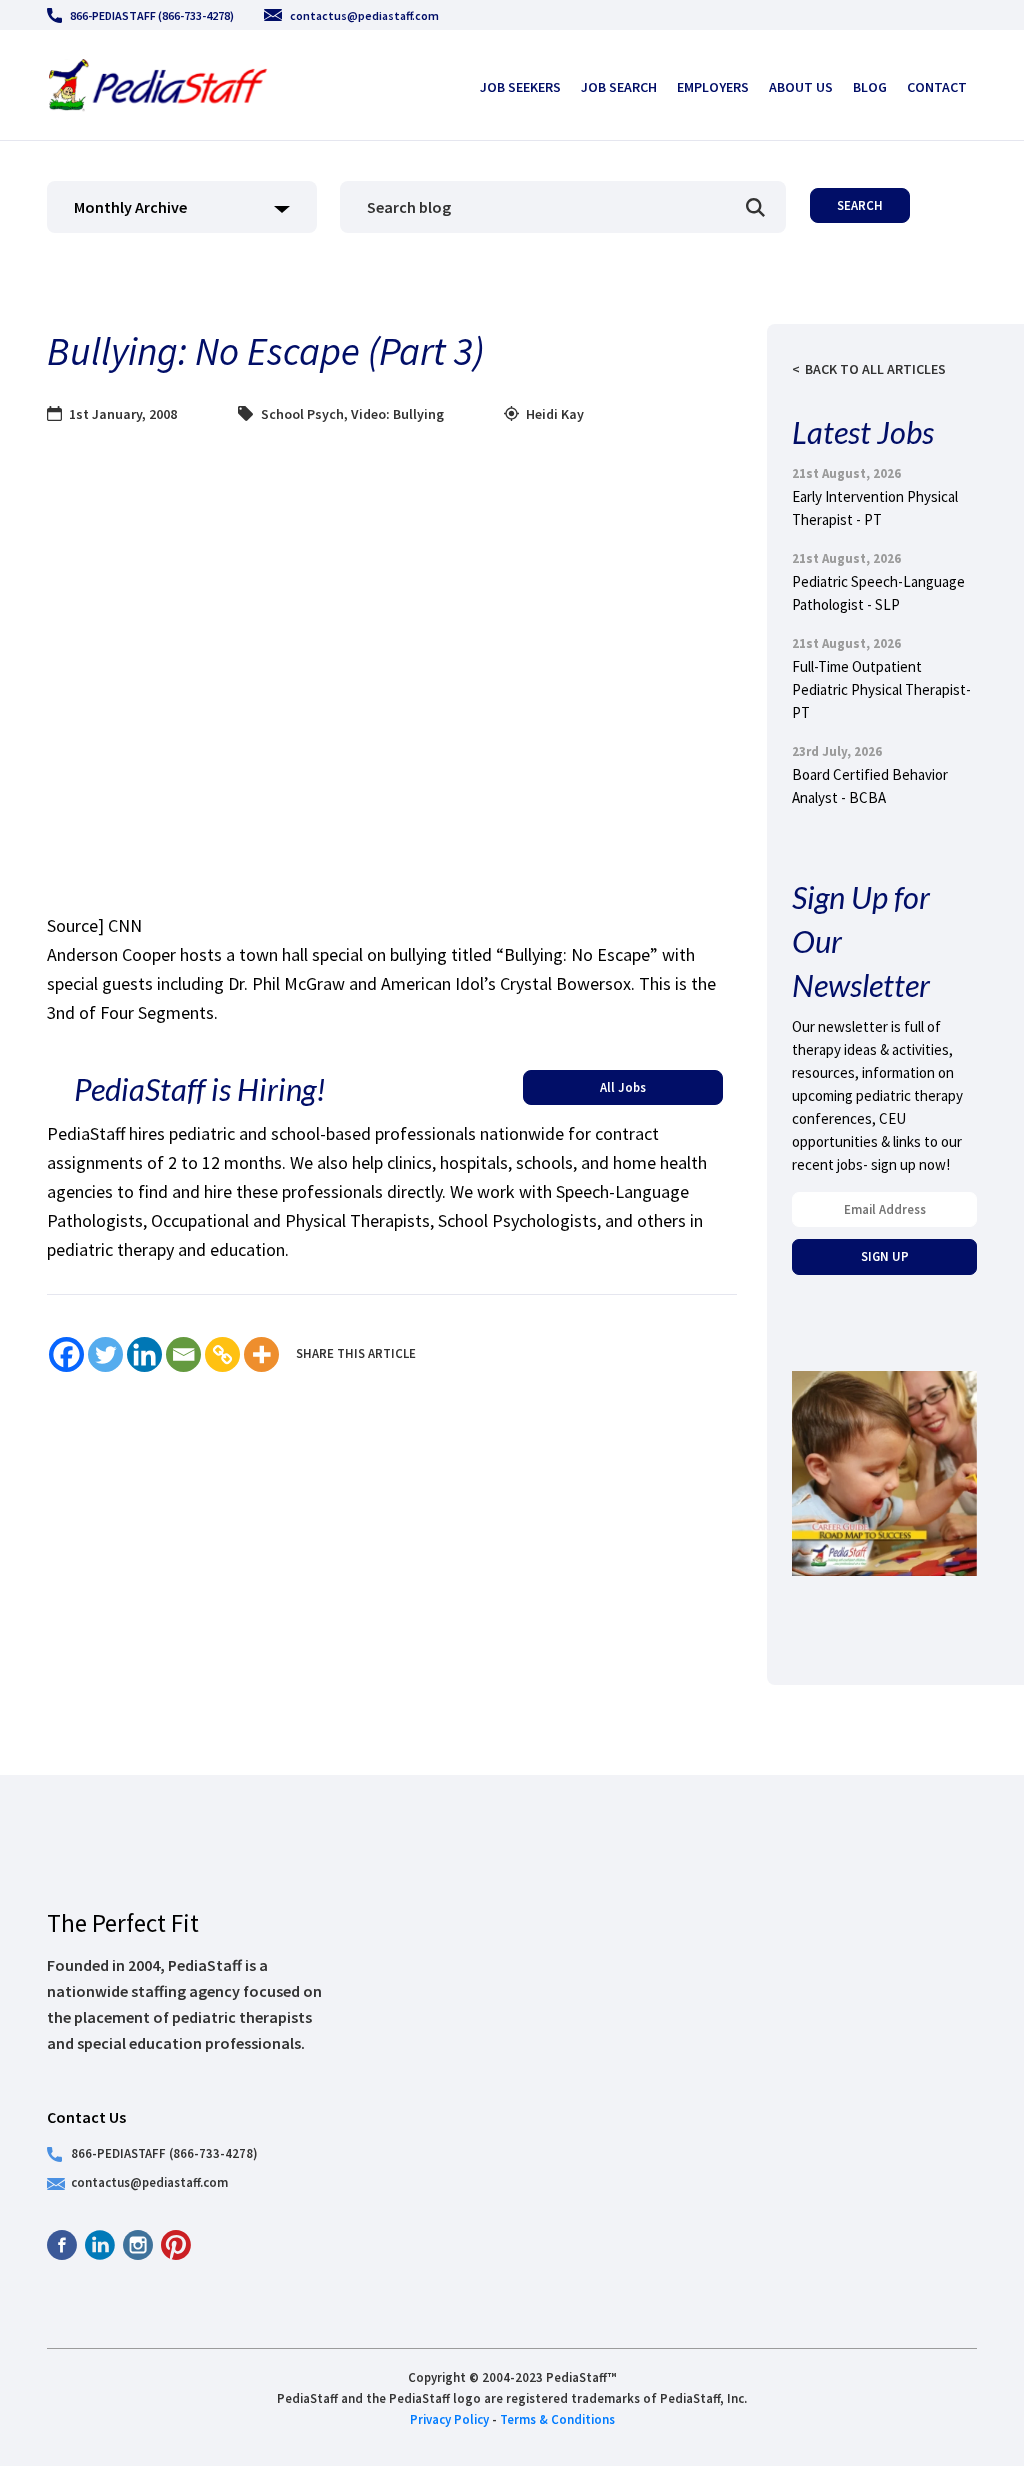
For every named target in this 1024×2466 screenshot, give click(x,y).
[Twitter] (105, 1354)
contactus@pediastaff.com (364, 15)
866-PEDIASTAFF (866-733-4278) (152, 15)
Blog (870, 87)
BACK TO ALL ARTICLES (875, 369)
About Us (801, 87)
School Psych (302, 414)
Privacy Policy (449, 2419)
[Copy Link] (222, 1354)
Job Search (619, 87)
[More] (261, 1354)
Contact (937, 87)
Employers (713, 87)
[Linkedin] (144, 1354)
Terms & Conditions (557, 2419)
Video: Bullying (397, 414)
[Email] (183, 1354)
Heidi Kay (555, 414)
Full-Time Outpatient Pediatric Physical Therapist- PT (881, 689)
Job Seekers (520, 87)
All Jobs (623, 1087)
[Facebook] (66, 1354)
